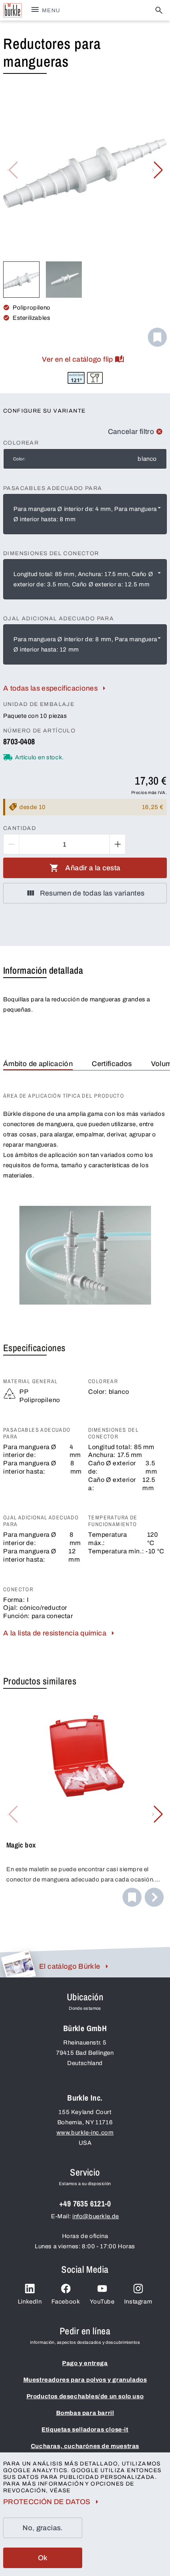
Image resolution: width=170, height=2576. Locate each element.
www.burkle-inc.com (85, 2133)
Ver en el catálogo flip (77, 359)
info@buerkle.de (96, 2216)
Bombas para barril (85, 2413)
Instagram (138, 2302)
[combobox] (85, 514)
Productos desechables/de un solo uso (85, 2396)
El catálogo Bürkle (70, 1966)
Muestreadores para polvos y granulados (85, 2380)
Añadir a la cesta (93, 868)
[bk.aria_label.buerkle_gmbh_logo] (12, 10)
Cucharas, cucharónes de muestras (85, 2446)
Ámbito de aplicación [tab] (38, 1064)
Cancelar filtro (131, 432)
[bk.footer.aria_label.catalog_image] (18, 1964)
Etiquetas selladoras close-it (85, 2430)
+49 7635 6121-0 (85, 2203)
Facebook (66, 2302)
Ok (43, 2558)
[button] (158, 170)
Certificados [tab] (112, 1064)
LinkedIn (30, 2302)
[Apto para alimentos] (95, 378)
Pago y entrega (85, 2363)
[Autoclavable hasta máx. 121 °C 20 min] (76, 378)
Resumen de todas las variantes (92, 893)
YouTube (102, 2302)
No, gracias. (42, 2528)
